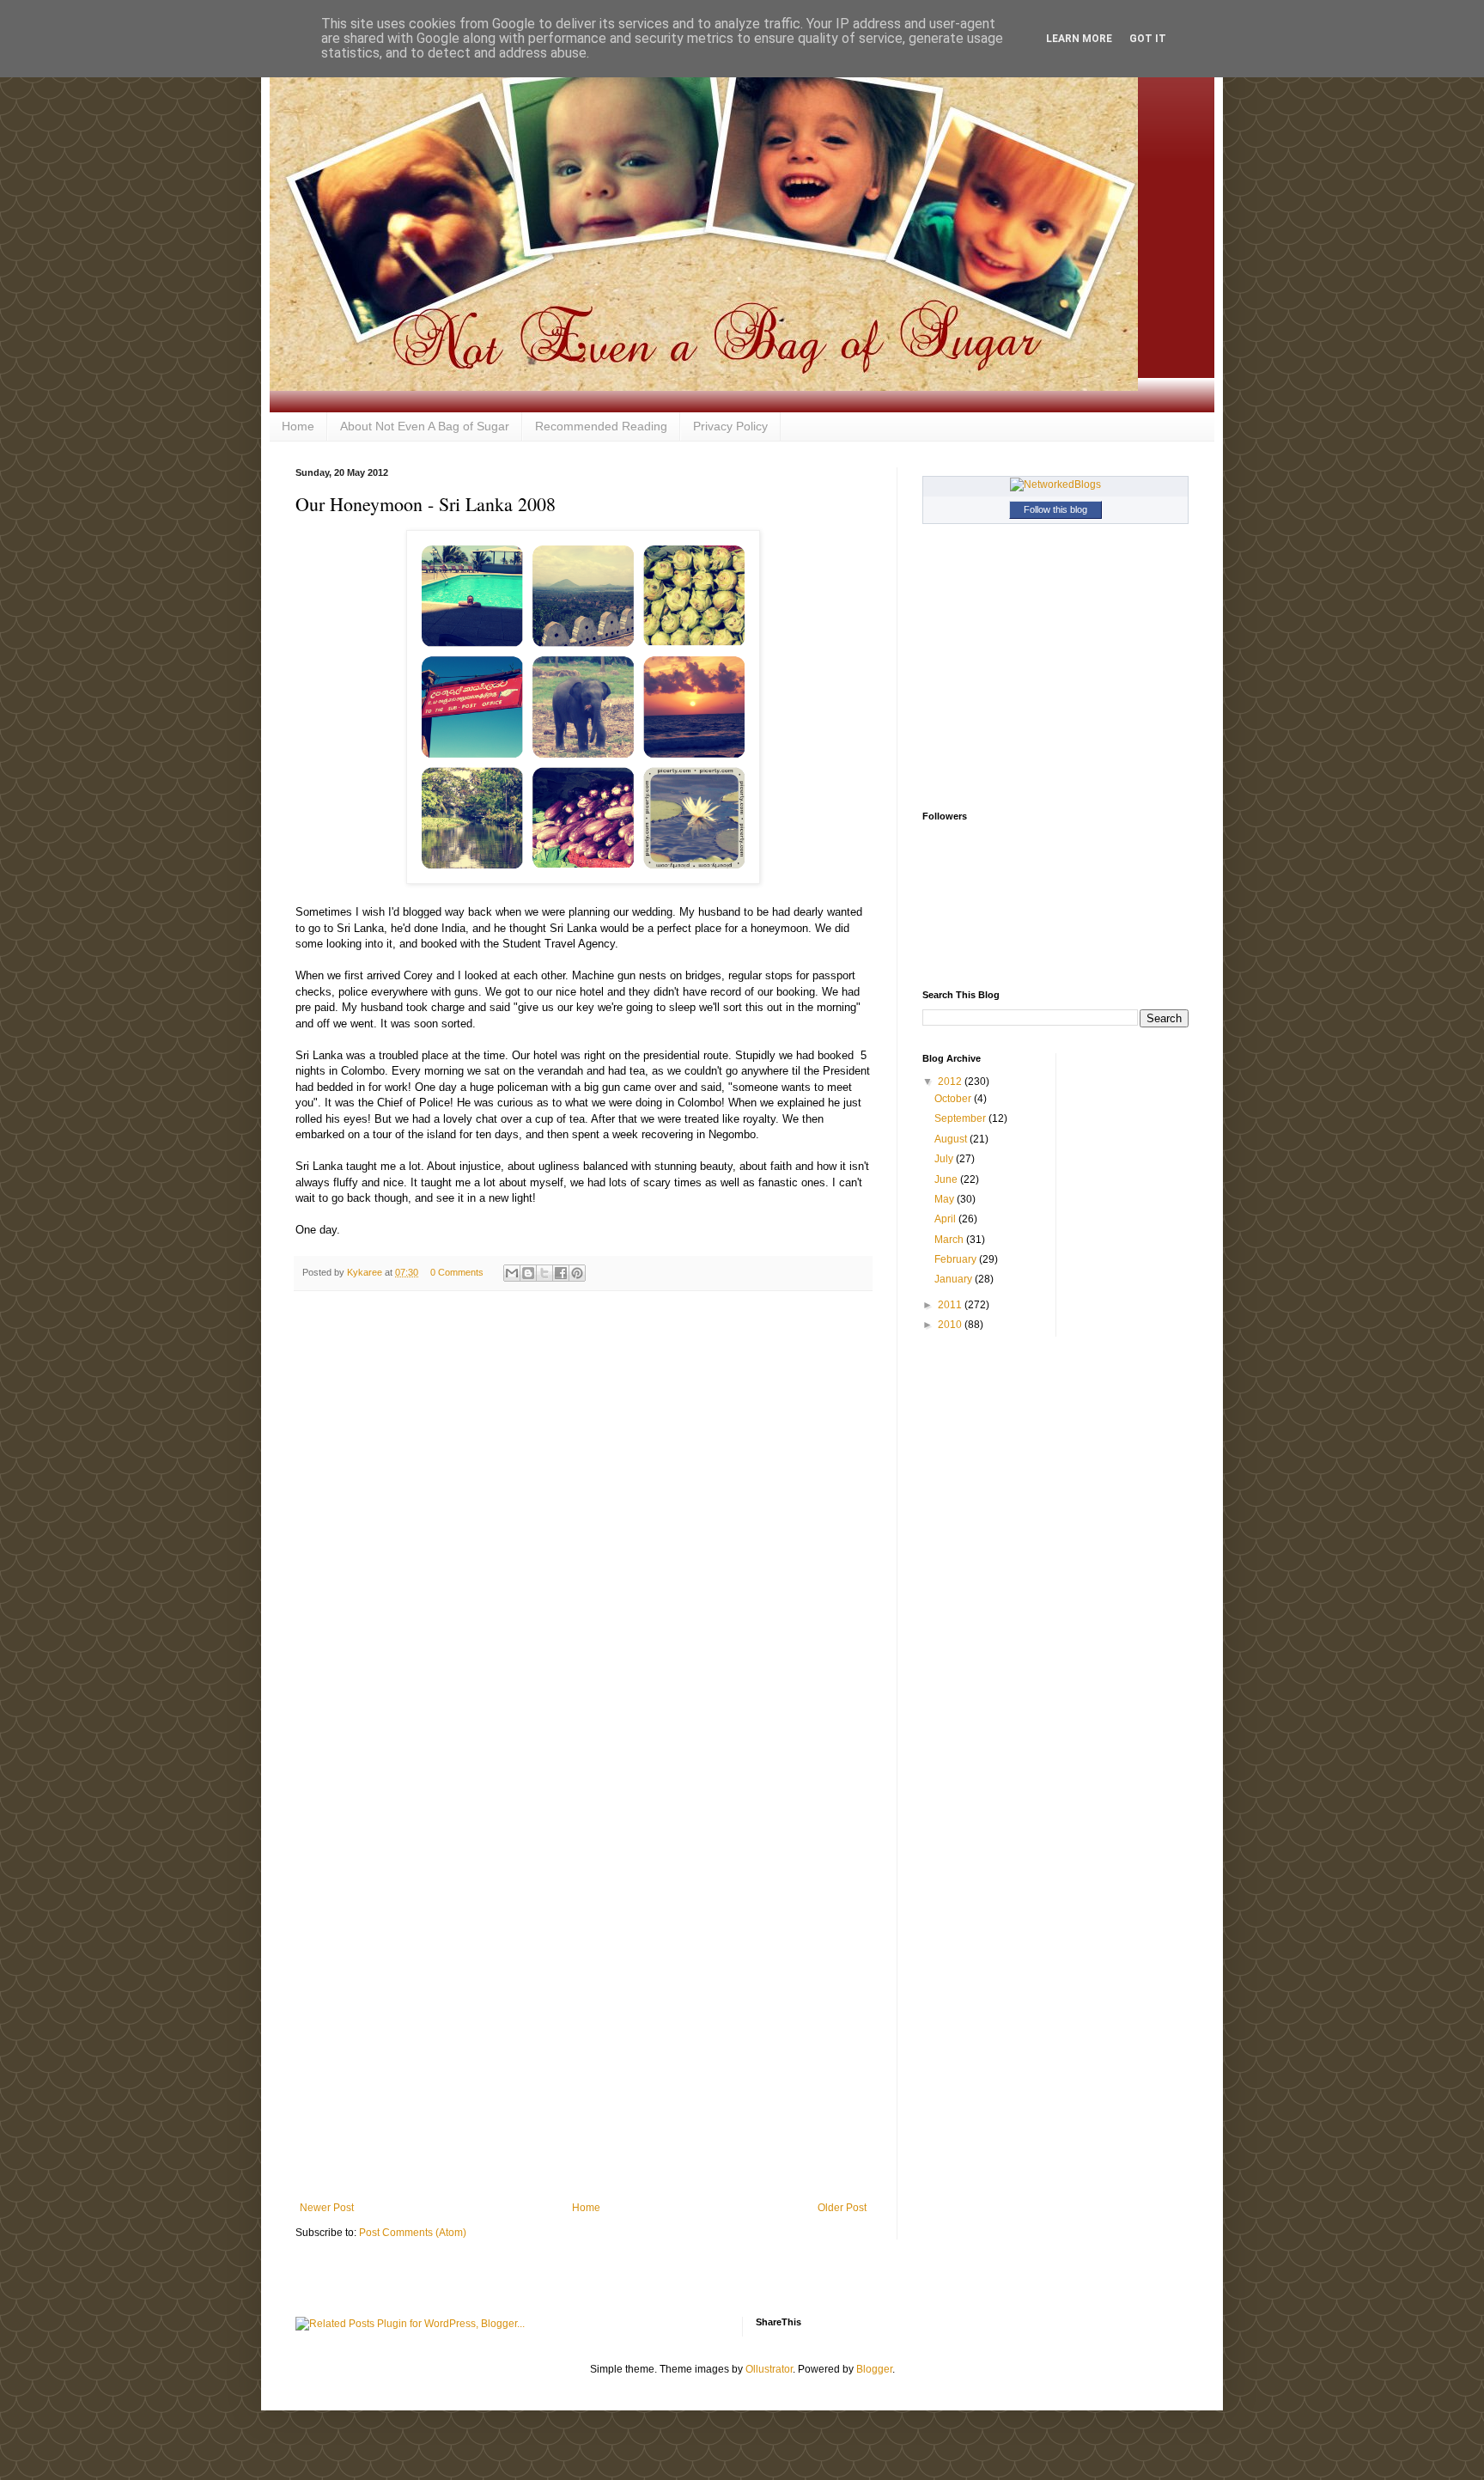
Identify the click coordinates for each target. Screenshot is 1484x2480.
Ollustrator (769, 2369)
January (955, 1279)
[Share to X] (544, 1273)
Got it (1148, 39)
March (950, 1240)
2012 (951, 1082)
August (952, 1139)
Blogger (874, 2369)
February (957, 1259)
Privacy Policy (730, 426)
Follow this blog (1055, 509)
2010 (951, 1325)
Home (298, 426)
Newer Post (327, 2208)
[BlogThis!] (528, 1273)
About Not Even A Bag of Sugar (425, 426)
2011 (951, 1305)
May (946, 1199)
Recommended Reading (601, 426)
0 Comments (457, 1272)
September (961, 1118)
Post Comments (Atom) (413, 2233)
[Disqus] (583, 1527)
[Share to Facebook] (561, 1273)
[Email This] (512, 1273)
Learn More (1079, 39)
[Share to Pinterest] (577, 1273)
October (954, 1099)
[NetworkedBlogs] (1055, 484)
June (947, 1179)
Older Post (842, 2208)
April (946, 1219)
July (945, 1159)
